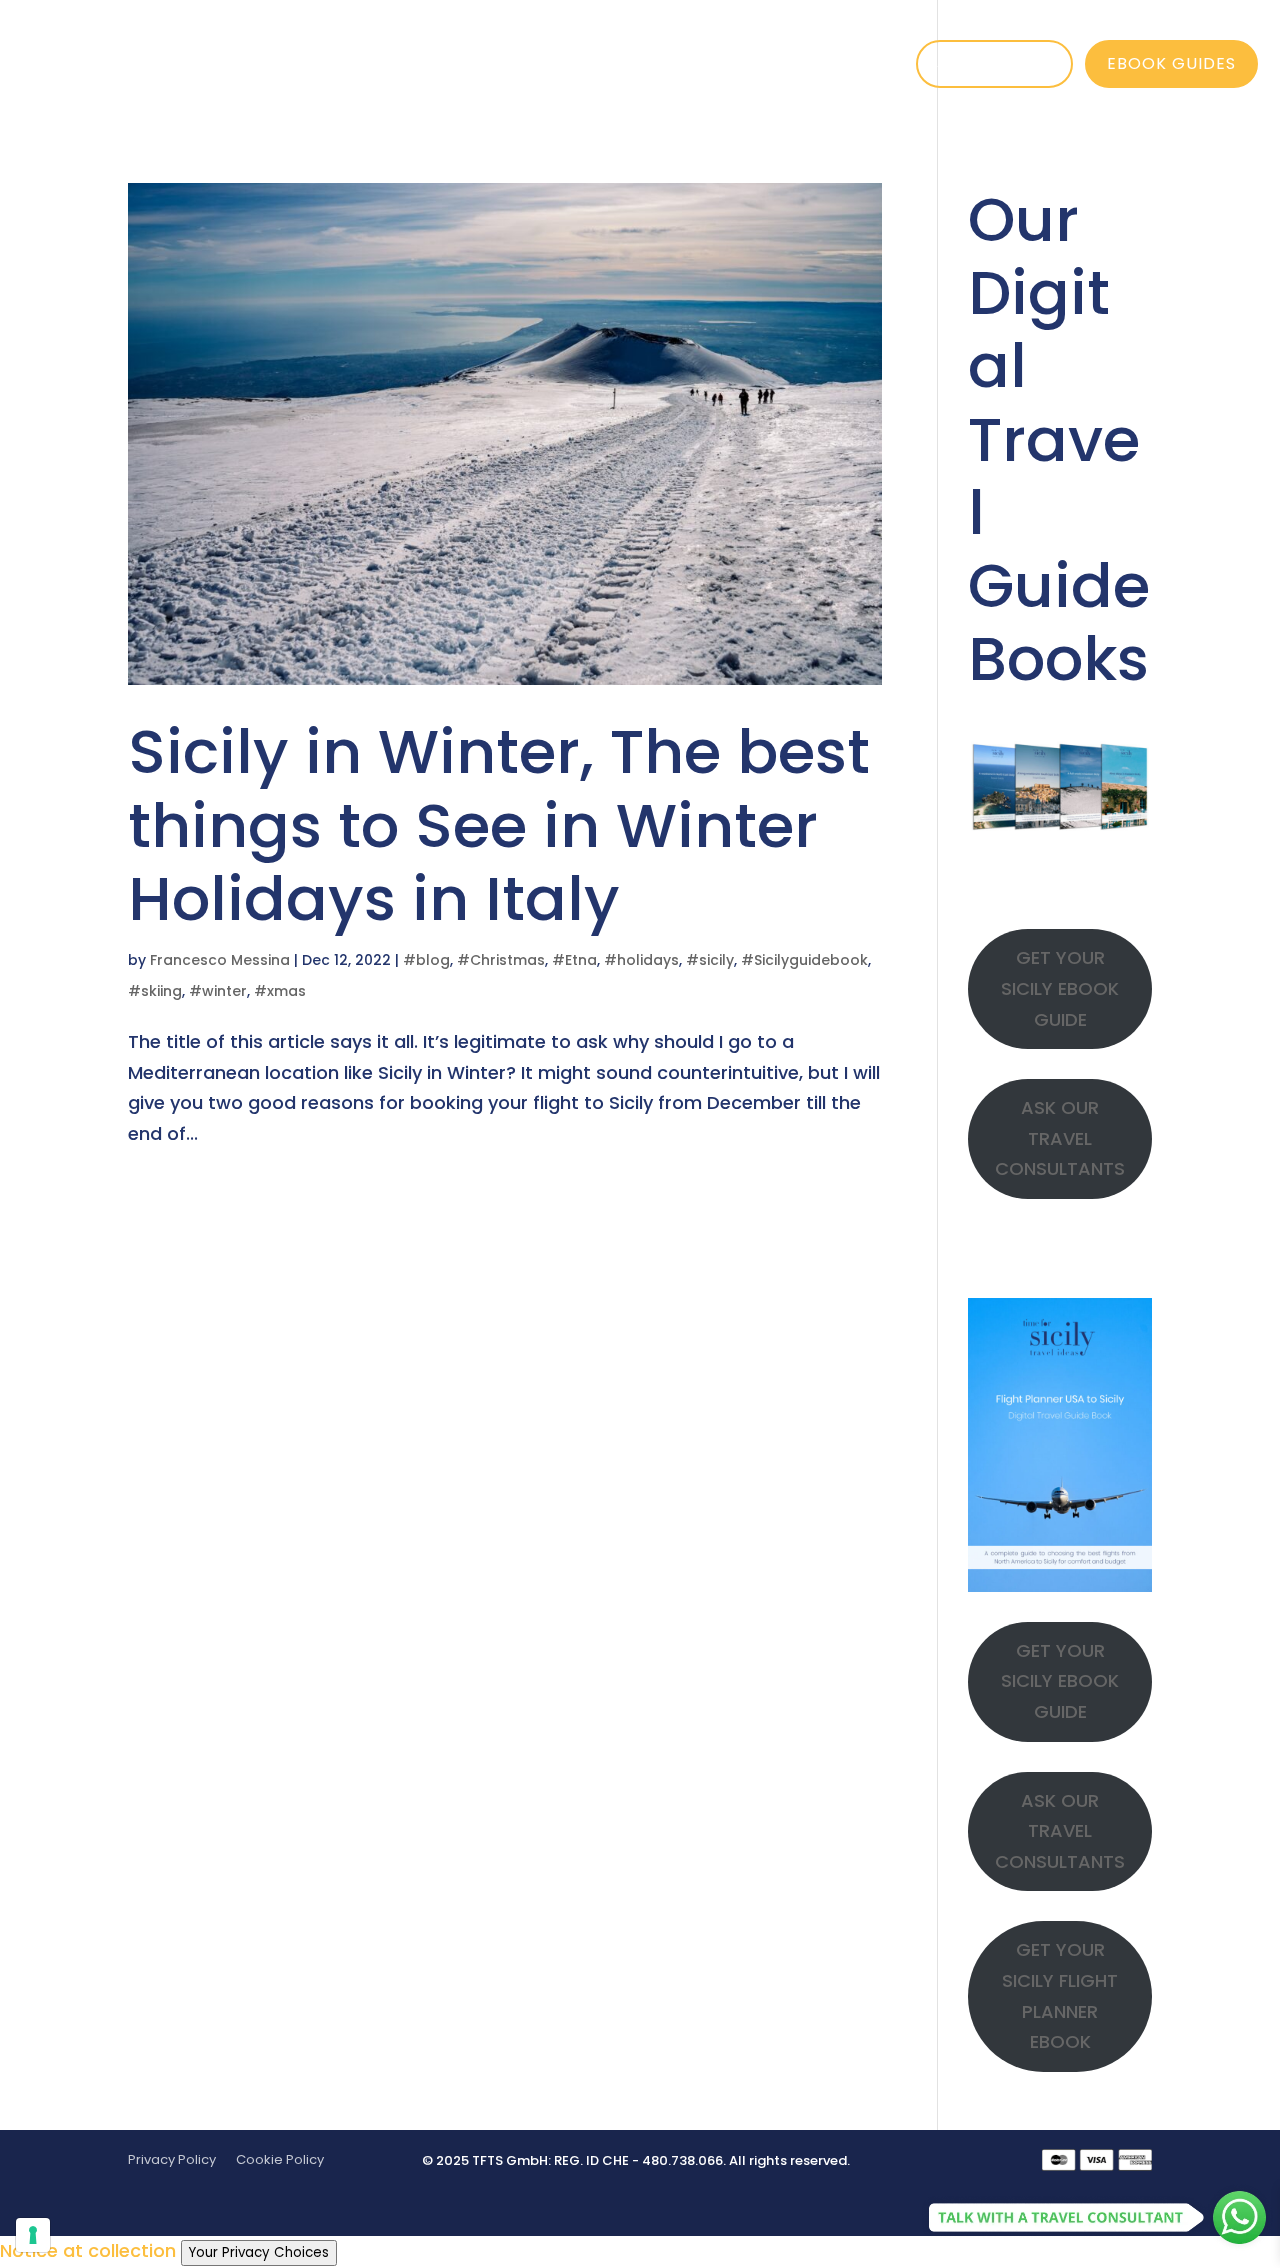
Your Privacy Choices (259, 2252)
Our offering (565, 64)
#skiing (155, 991)
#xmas (280, 991)
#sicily (710, 960)
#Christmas (501, 960)
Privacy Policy (172, 2159)
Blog (855, 64)
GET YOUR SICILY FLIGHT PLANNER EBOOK (1060, 1995)
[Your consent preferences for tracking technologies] (33, 2235)
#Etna (574, 960)
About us (740, 64)
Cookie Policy (280, 2159)
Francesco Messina (220, 960)
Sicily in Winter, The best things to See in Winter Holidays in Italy (499, 824)
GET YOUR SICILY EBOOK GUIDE (1060, 988)
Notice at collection (88, 2250)
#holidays (641, 960)
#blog (426, 960)
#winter (218, 991)
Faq (945, 64)
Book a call (994, 63)
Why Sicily (385, 64)
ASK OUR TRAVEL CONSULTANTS (1060, 1138)
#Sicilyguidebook (804, 960)
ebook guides (1171, 63)
